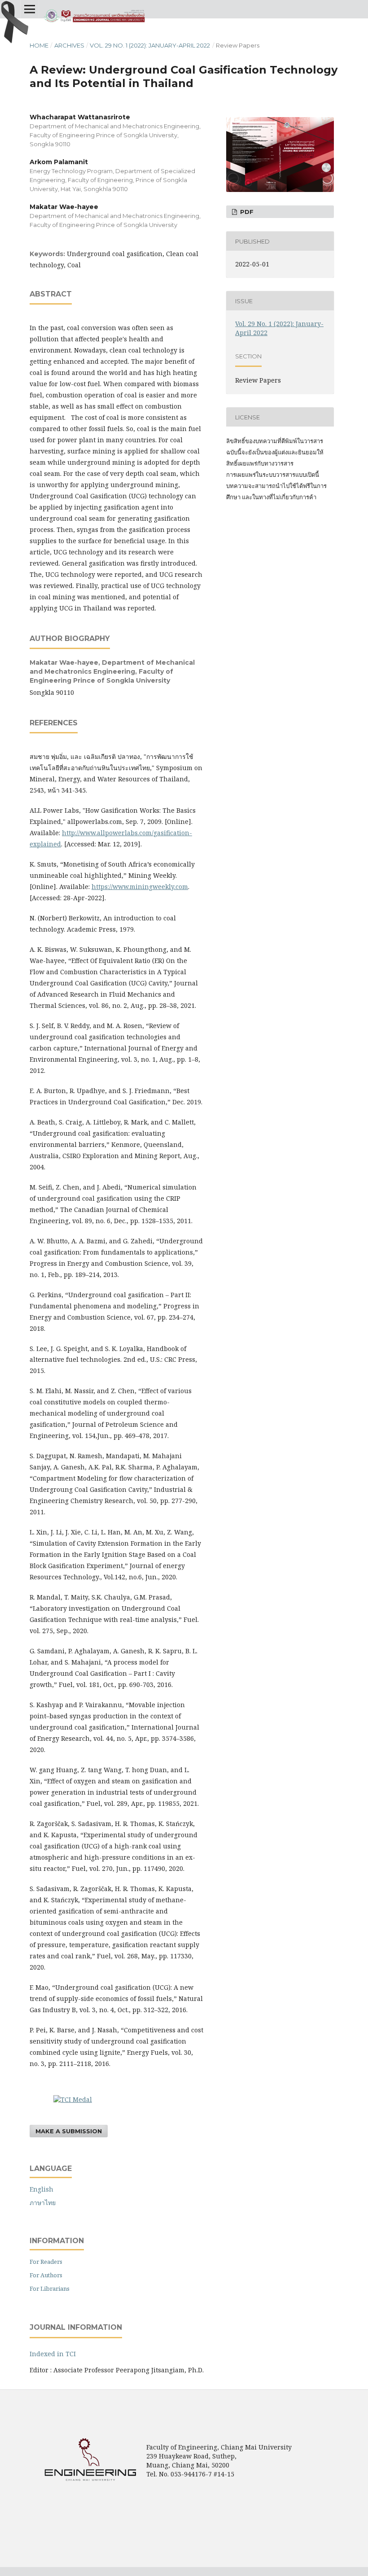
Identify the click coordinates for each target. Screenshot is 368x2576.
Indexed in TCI (53, 2354)
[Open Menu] (30, 9)
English (42, 2189)
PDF (246, 212)
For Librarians (50, 2288)
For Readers (46, 2262)
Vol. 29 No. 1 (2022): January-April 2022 (150, 45)
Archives (69, 45)
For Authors (46, 2275)
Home (39, 45)
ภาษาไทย (43, 2203)
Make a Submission (69, 2131)
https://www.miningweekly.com (140, 887)
